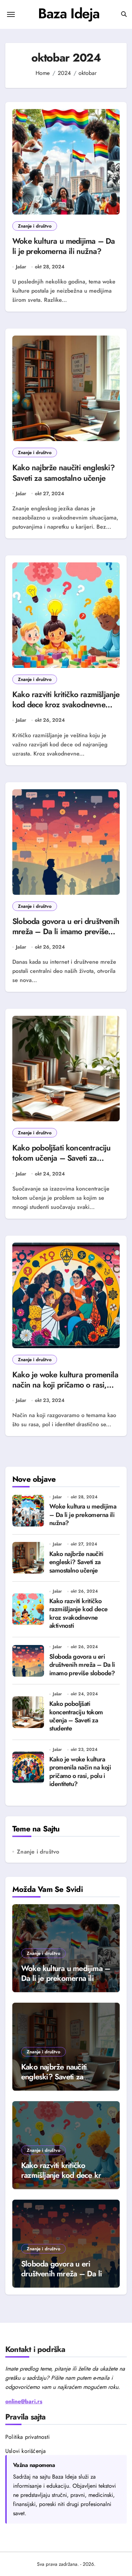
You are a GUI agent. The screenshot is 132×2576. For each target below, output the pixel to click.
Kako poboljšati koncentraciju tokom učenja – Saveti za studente (62, 1158)
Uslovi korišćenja (26, 2451)
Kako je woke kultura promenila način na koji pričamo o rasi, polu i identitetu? (65, 1385)
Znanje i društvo (35, 226)
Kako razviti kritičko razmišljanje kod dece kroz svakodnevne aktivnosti (66, 704)
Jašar (21, 267)
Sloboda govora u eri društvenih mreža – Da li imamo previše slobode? (66, 931)
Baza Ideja (69, 13)
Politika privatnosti (27, 2437)
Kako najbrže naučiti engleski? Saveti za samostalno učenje (64, 473)
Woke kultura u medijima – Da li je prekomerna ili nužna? (64, 246)
